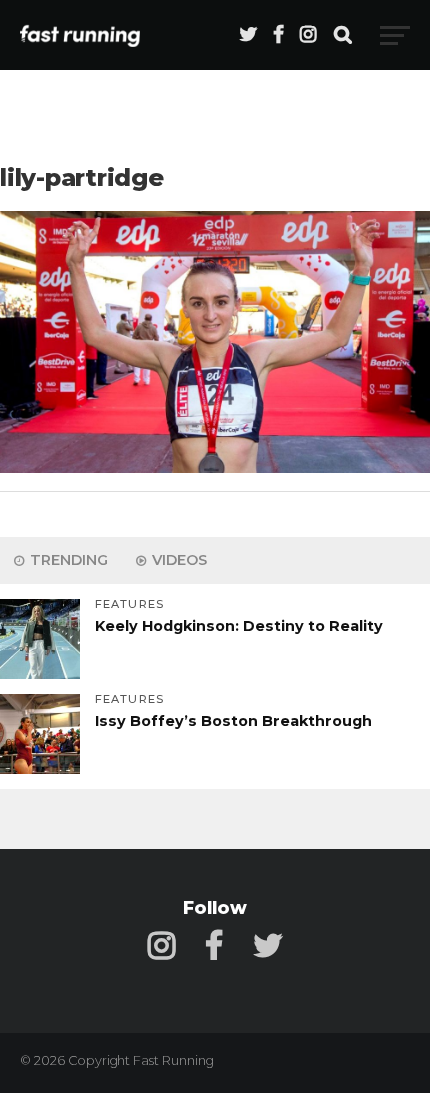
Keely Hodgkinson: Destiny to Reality (239, 626)
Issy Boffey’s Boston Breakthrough (233, 721)
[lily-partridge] (215, 467)
